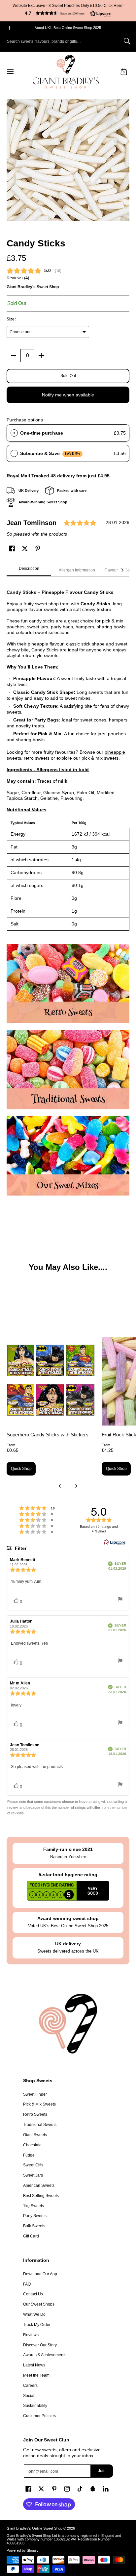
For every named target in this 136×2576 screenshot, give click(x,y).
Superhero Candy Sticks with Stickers (48, 1435)
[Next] (122, 570)
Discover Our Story (40, 2345)
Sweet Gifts (33, 2165)
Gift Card (31, 2236)
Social (29, 2396)
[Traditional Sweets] (68, 1070)
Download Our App (40, 2274)
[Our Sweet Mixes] (68, 1156)
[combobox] (63, 41)
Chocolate (32, 2145)
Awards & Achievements (45, 2355)
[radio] (14, 433)
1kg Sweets (34, 2206)
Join (102, 2471)
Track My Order (37, 2325)
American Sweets (39, 2185)
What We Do (34, 2314)
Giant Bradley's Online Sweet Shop (34, 2528)
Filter (20, 1548)
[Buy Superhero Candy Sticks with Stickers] (51, 1381)
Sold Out (68, 376)
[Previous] (60, 1486)
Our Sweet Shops (39, 2304)
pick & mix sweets (100, 758)
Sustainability (35, 2406)
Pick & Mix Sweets (39, 2104)
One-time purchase (42, 433)
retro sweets (37, 758)
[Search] (127, 41)
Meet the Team (36, 2375)
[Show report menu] (120, 1600)
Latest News (34, 2365)
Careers (30, 2386)
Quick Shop (21, 1469)
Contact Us (33, 2294)
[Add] (41, 356)
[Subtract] (14, 356)
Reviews (31, 2335)
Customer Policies (39, 2416)
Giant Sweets (35, 2135)
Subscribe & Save (50, 453)
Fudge (29, 2155)
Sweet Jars (33, 2175)
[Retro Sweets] (68, 984)
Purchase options (25, 420)
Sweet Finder (35, 2094)
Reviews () (18, 278)
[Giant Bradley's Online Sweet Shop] (66, 72)
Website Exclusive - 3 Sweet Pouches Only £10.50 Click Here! (68, 6)
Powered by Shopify (23, 2550)
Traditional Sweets (40, 2125)
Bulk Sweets (34, 2226)
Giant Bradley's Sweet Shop (33, 287)
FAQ (27, 2284)
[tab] (29, 570)
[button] (68, 13)
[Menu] (10, 72)
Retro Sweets (35, 2114)
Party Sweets (35, 2216)
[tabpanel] (68, 757)
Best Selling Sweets (41, 2196)
